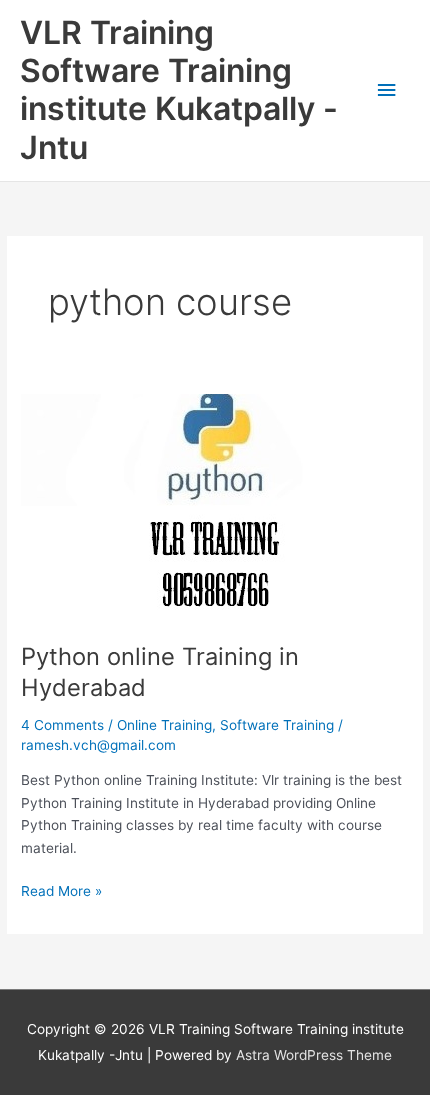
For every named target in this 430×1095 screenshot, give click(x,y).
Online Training (164, 725)
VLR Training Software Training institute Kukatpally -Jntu (179, 90)
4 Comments (62, 725)
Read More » (61, 889)
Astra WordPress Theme (314, 1055)
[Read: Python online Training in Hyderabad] (193, 507)
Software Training (277, 725)
